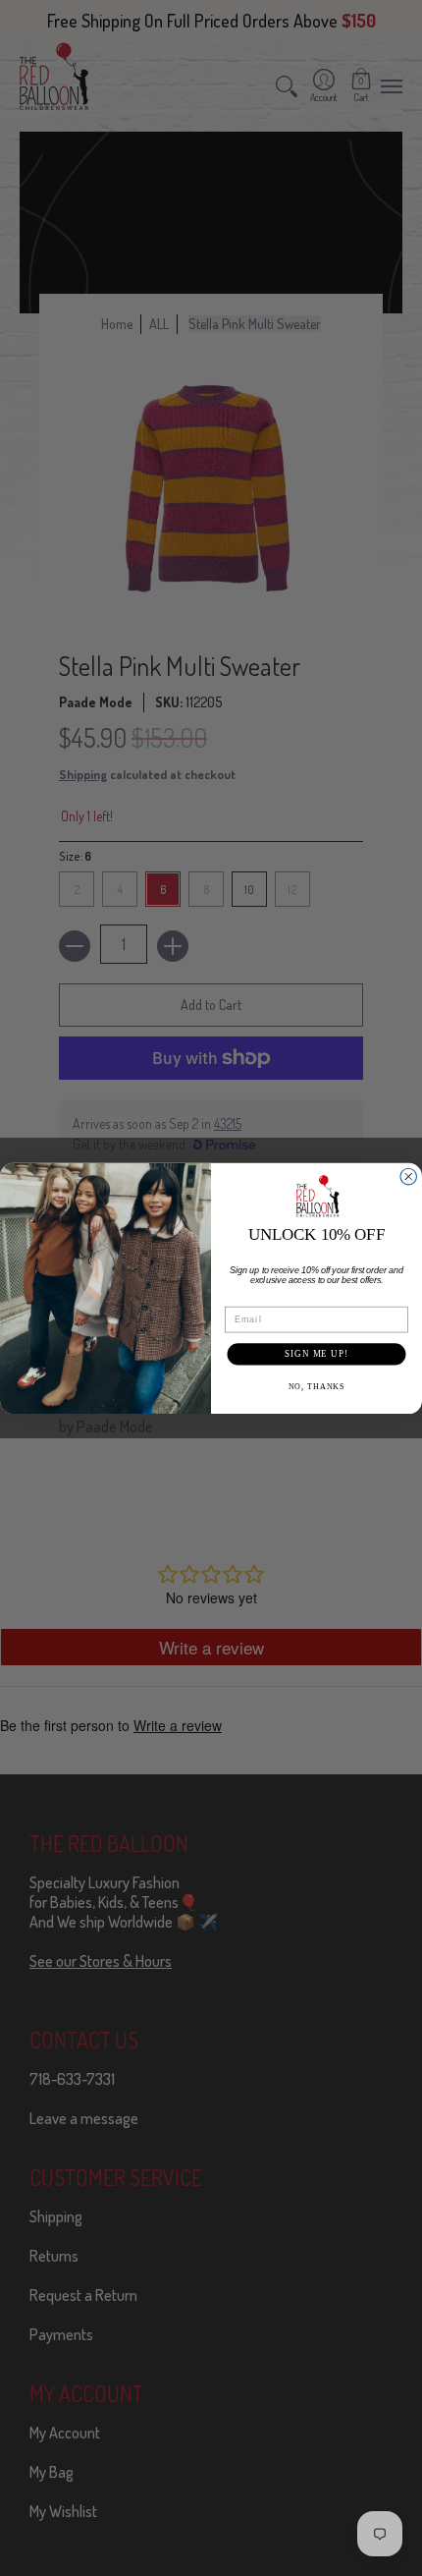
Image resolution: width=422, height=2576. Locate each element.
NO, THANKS (317, 1386)
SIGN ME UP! (316, 1353)
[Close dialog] (409, 1176)
